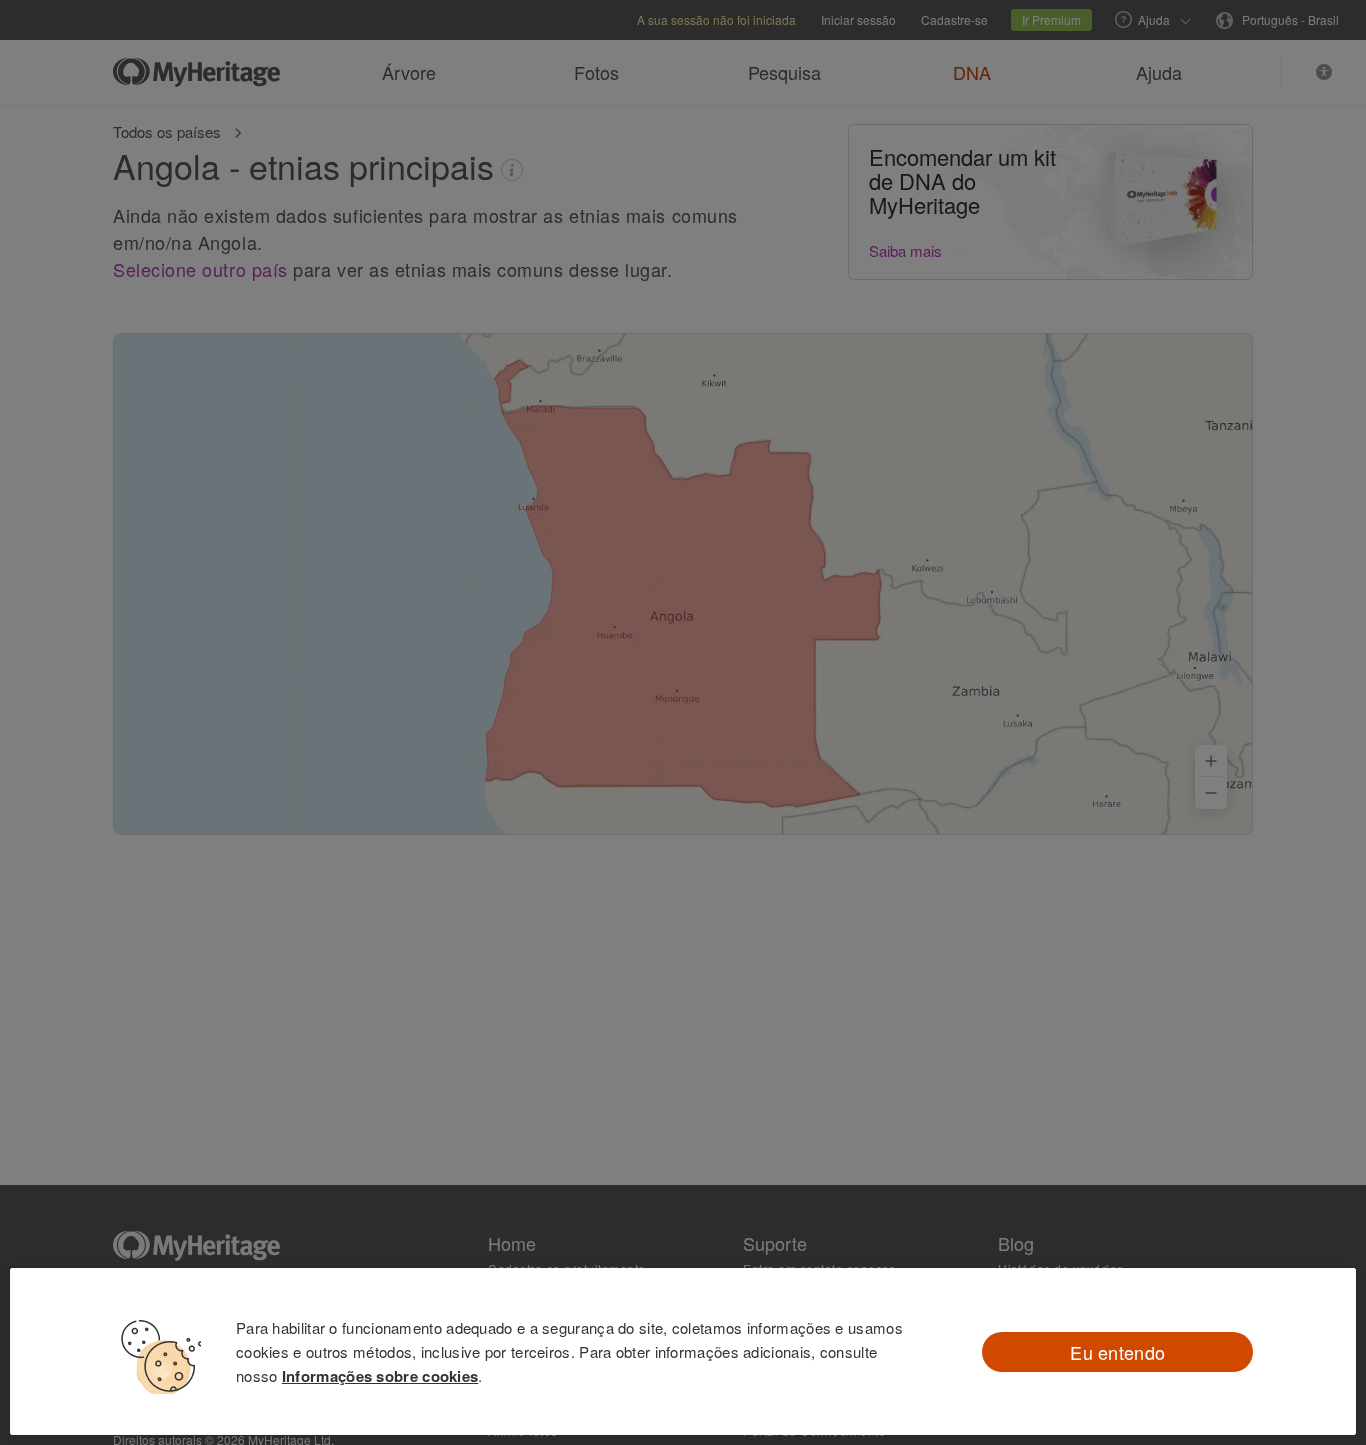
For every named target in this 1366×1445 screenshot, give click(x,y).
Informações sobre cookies (380, 1376)
